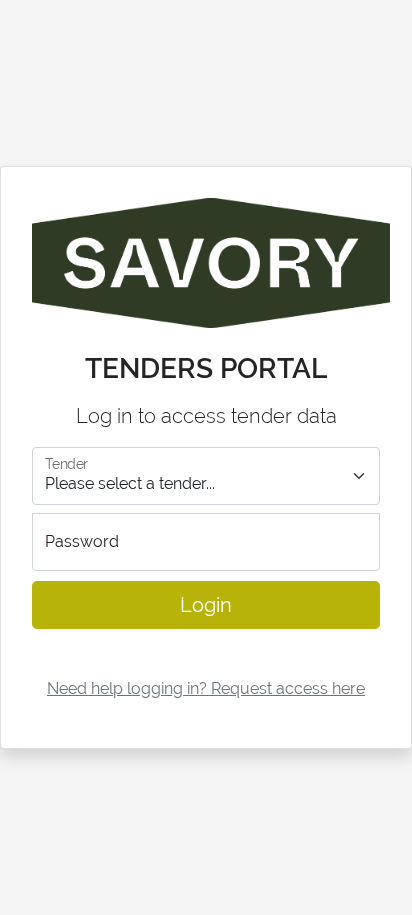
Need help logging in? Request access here (206, 688)
